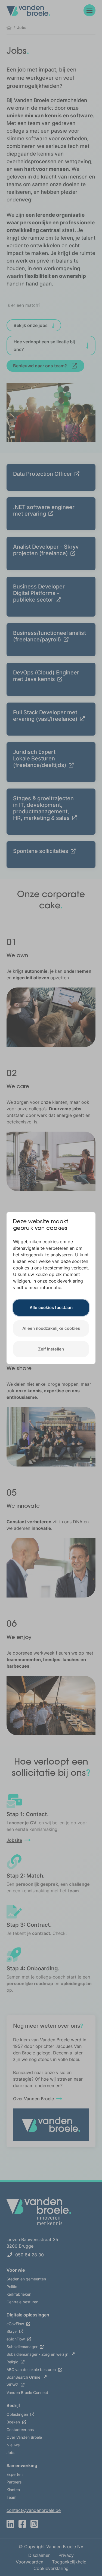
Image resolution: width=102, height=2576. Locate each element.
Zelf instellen (51, 1349)
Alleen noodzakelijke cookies (51, 1328)
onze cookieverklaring (60, 1281)
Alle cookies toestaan (51, 1308)
